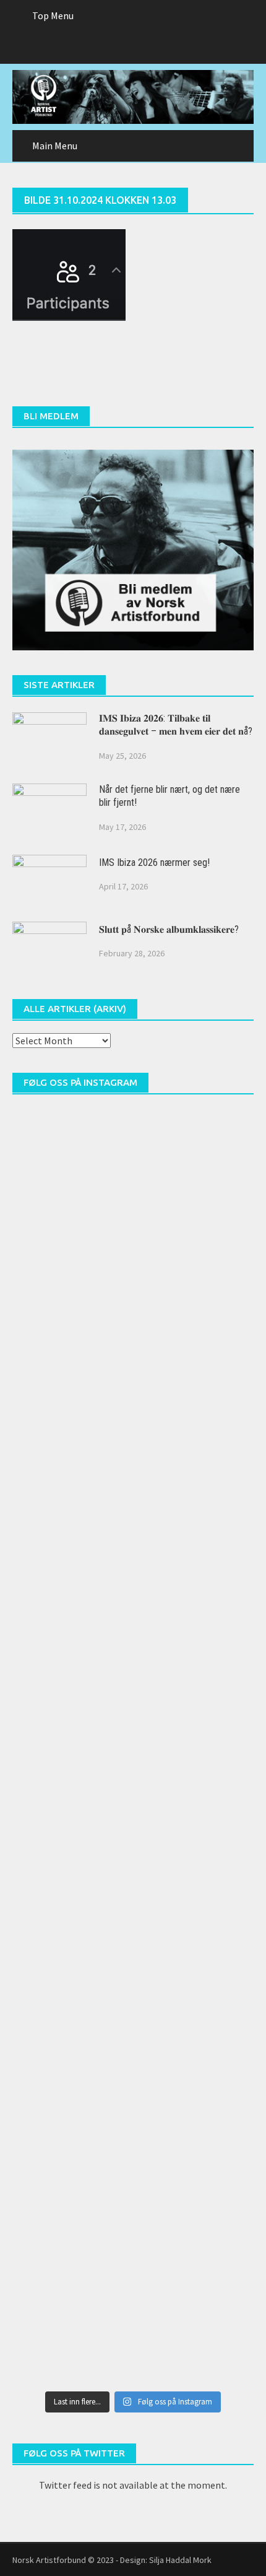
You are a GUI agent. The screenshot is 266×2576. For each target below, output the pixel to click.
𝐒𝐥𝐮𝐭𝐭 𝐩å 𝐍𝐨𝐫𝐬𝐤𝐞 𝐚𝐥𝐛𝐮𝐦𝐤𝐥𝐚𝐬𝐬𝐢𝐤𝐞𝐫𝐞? (169, 929)
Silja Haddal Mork (180, 2560)
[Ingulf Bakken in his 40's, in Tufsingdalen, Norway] (133, 1323)
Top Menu (53, 15)
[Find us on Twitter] (133, 48)
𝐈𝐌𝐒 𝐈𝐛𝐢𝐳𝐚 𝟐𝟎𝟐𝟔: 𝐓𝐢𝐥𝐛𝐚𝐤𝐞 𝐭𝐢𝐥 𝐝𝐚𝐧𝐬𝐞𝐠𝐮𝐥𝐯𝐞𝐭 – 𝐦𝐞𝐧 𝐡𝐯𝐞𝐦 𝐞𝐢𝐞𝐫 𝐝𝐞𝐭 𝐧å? (176, 725)
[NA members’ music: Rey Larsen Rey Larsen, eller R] (133, 1747)
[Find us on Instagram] (157, 48)
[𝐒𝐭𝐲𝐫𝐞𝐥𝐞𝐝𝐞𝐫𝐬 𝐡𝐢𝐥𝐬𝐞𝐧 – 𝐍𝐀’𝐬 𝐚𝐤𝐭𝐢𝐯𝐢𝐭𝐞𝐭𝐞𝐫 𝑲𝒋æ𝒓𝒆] (133, 2313)
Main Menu (55, 146)
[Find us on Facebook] (109, 48)
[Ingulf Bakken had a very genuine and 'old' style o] (133, 1182)
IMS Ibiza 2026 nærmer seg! (154, 862)
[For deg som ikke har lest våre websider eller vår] (133, 1889)
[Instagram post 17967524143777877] (133, 1606)
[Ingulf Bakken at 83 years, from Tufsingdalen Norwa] (133, 1464)
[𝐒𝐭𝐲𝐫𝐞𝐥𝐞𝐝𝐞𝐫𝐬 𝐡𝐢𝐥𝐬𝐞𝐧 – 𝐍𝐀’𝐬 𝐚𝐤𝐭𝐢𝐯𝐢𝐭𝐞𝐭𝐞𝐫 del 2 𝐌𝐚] (133, 2172)
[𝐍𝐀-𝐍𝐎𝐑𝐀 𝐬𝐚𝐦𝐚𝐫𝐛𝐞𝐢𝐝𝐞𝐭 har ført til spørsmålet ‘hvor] (133, 2030)
